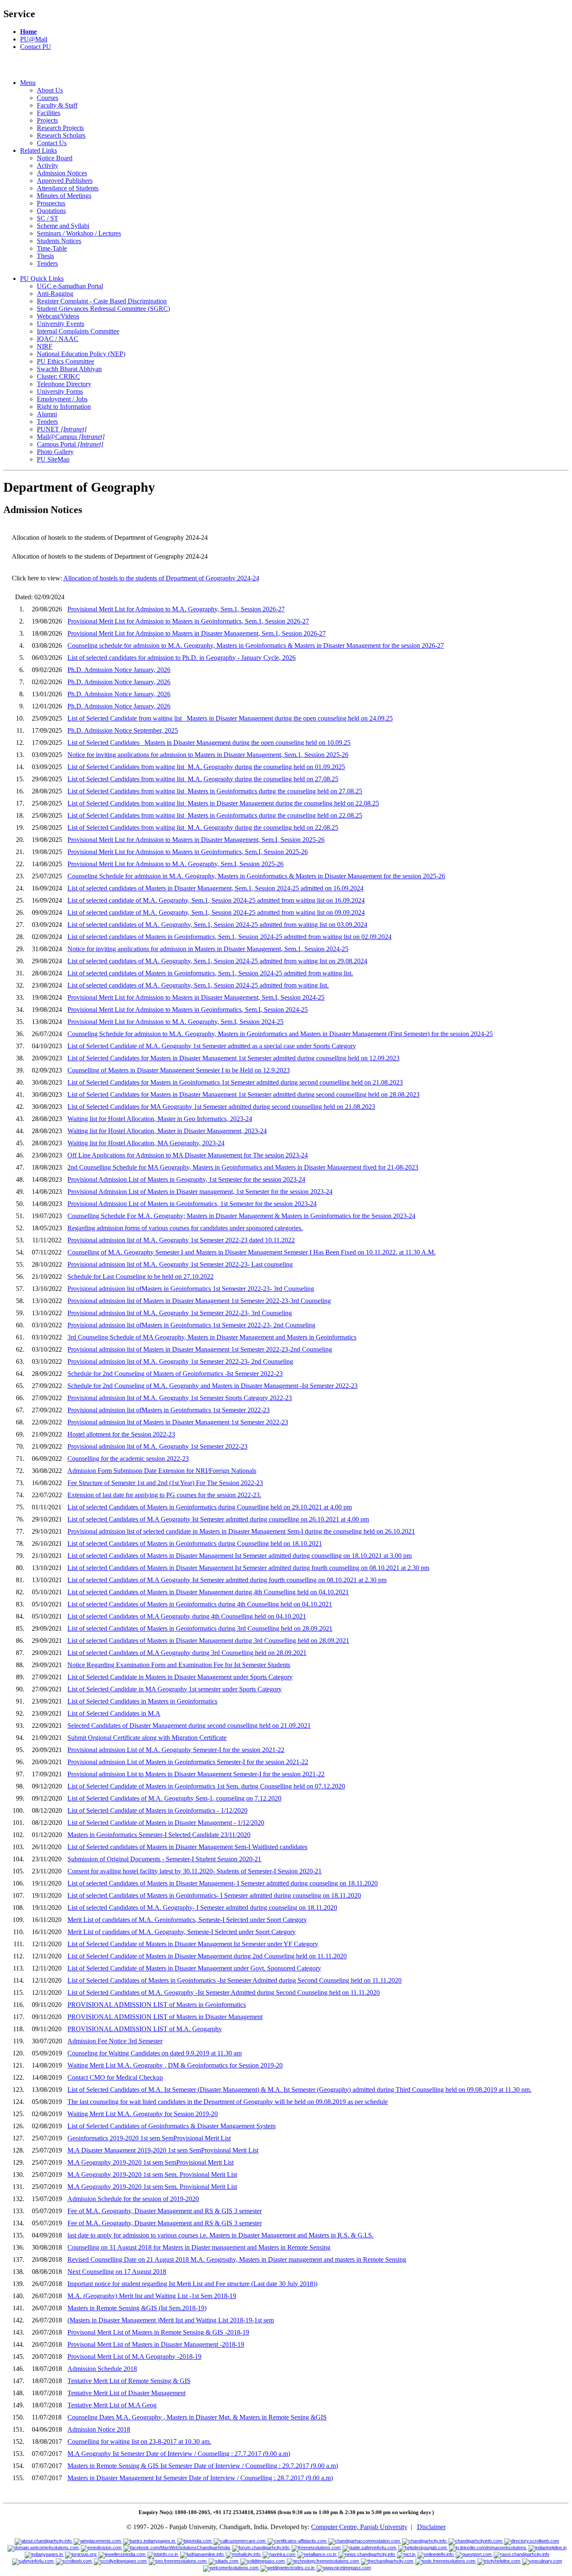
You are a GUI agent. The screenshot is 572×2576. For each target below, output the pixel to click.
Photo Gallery (55, 452)
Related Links (39, 150)
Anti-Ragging (55, 294)
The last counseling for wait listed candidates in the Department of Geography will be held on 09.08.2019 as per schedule (228, 2102)
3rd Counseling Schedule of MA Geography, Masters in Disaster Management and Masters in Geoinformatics (212, 1337)
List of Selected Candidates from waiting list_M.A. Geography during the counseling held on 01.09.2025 (206, 767)
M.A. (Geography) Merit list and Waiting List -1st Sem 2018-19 (152, 2296)
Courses (48, 98)
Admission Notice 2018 (99, 2429)
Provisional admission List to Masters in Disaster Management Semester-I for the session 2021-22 (196, 1774)
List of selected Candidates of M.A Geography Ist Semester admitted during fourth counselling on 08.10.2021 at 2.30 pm (227, 1580)
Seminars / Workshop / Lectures (79, 233)
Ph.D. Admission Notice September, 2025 (123, 730)
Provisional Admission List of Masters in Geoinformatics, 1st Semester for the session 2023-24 (192, 1204)
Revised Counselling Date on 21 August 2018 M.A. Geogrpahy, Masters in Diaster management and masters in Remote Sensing (237, 2259)
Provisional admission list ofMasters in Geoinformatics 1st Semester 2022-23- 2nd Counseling (191, 1325)
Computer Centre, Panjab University (359, 2527)
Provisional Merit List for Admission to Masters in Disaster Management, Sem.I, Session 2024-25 (196, 997)
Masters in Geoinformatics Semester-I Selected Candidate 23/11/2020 (159, 1835)
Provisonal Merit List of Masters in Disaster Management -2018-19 (156, 2344)
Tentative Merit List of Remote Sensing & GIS (129, 2381)
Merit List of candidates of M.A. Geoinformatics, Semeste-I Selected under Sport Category (187, 1920)
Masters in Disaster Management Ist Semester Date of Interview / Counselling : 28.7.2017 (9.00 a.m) (200, 2478)
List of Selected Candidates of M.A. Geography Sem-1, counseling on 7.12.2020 (174, 1798)
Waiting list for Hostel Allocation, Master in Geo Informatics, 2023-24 (160, 1119)
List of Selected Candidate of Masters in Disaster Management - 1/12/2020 (166, 1823)
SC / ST (48, 218)
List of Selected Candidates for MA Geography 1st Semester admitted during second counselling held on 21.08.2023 (221, 1107)
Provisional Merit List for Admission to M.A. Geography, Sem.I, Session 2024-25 (175, 1022)
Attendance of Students (68, 188)
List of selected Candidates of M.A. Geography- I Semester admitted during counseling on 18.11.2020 (202, 1908)
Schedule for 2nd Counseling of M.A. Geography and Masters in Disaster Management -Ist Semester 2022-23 (213, 1386)
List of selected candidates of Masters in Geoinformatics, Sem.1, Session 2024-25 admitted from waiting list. (210, 973)
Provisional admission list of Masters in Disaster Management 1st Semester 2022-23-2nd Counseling (200, 1349)
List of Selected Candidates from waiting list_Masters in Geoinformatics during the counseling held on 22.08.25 (215, 815)
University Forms (60, 391)
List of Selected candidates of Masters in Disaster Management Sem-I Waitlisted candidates (187, 1847)
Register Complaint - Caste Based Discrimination (102, 301)
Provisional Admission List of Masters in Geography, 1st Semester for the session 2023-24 (186, 1179)
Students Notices (59, 241)
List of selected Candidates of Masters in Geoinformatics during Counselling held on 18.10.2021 (195, 1543)
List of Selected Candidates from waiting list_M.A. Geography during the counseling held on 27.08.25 (203, 779)
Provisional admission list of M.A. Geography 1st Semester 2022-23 (157, 1446)
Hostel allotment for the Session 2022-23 (121, 1434)
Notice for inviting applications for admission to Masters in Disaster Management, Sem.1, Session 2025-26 (208, 755)
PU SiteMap (53, 459)
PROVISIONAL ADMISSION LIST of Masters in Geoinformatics (157, 2005)
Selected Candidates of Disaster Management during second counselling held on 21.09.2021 (189, 1725)
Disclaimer (431, 2527)
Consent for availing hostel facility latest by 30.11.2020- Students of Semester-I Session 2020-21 (195, 1871)
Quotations (51, 211)
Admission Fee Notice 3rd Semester (115, 2041)
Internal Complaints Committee (78, 331)
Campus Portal (70, 444)
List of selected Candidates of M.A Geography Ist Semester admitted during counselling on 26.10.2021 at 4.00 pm (218, 1519)
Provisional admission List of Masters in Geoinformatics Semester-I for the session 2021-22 (188, 1762)
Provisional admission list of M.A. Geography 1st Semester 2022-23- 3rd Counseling (180, 1313)
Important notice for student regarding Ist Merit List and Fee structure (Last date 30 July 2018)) (192, 2284)
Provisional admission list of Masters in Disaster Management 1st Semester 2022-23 (178, 1422)
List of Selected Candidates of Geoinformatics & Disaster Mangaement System (171, 2126)
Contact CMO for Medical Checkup (115, 2077)
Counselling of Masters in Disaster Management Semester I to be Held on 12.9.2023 (179, 1070)
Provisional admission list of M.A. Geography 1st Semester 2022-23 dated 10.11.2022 (181, 1240)
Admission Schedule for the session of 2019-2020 (133, 2199)
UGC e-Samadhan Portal (70, 286)
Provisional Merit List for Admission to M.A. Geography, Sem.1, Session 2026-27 (176, 609)
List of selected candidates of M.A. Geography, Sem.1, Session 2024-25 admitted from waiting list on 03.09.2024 (217, 925)
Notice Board (55, 158)
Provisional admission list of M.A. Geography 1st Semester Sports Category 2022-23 (180, 1398)
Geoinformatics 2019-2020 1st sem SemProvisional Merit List (149, 2138)
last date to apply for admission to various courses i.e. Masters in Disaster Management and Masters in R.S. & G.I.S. (220, 2235)
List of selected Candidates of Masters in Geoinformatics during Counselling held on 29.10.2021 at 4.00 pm (210, 1507)
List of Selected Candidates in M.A (114, 1713)
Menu (28, 83)
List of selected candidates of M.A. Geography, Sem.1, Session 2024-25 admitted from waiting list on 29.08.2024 (217, 961)
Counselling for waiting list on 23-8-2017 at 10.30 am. (139, 2441)
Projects (47, 120)
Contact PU (36, 47)
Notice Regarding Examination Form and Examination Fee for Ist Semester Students (179, 1665)
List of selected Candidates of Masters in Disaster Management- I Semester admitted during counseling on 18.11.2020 (223, 1883)
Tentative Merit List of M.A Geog (112, 2405)
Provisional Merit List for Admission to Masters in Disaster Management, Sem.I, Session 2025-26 (196, 840)
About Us (50, 90)
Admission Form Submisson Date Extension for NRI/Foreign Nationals (162, 1471)
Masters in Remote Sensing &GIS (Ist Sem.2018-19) (137, 2308)
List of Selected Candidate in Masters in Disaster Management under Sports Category (180, 1677)
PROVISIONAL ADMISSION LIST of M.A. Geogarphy (145, 2029)
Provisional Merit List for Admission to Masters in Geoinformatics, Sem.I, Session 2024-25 (188, 1010)
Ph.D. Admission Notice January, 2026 (119, 670)
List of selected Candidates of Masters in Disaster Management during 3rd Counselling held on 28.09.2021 (208, 1641)
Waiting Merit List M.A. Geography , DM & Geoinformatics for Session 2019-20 (175, 2065)
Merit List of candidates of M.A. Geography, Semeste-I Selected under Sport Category (182, 1932)
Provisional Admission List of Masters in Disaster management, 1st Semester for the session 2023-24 (200, 1192)
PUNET (62, 429)
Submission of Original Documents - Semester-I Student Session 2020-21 (164, 1859)
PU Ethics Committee (66, 361)
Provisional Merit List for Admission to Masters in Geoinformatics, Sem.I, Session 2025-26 (188, 852)
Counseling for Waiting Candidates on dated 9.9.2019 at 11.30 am (155, 2053)
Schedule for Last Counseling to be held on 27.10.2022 (140, 1276)
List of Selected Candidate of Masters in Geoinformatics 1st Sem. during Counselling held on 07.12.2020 (206, 1786)
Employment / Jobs (62, 399)
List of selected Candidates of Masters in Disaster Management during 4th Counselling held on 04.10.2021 (208, 1592)
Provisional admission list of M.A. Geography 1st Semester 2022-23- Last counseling (180, 1264)
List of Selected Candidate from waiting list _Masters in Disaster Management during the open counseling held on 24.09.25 (230, 718)
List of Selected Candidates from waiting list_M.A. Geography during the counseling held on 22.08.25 (203, 827)
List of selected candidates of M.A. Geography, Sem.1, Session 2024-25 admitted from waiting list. (198, 985)
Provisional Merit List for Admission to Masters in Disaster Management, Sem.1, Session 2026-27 (197, 633)
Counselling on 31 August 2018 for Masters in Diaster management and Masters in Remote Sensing (199, 2247)
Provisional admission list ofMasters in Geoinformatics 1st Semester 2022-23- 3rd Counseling (191, 1289)
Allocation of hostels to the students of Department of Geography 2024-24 (161, 578)
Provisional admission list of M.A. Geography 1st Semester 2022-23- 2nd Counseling (180, 1361)
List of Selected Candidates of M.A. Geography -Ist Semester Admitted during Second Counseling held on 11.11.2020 (224, 1992)
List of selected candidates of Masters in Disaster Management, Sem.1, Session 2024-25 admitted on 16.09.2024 (215, 888)
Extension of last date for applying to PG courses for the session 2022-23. (164, 1495)
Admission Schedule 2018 (102, 2369)
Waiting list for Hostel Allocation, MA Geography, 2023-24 (146, 1143)
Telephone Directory (64, 384)
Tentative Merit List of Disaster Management (126, 2393)
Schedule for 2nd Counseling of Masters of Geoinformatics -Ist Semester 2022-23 (175, 1374)
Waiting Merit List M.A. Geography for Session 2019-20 (143, 2114)
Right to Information (64, 407)
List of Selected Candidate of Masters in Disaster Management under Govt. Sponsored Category (194, 1968)
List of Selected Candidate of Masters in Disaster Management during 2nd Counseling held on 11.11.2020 (207, 1956)
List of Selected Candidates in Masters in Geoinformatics (142, 1701)
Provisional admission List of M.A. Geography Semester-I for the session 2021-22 (176, 1750)
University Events (61, 324)
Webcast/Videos (58, 316)
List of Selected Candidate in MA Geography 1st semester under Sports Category (175, 1689)
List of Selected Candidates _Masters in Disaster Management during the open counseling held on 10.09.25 (209, 743)
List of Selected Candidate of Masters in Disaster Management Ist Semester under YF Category (193, 1944)
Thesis (45, 256)
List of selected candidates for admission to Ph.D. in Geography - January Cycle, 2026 (182, 658)
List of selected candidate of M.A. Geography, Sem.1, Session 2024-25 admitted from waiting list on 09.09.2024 (216, 912)
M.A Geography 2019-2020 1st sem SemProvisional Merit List (151, 2162)
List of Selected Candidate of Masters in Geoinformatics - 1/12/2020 (157, 1810)
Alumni (47, 414)
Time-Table (52, 248)
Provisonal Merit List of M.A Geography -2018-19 (134, 2357)
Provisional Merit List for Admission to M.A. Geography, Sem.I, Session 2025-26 (175, 864)
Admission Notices (62, 173)
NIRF (45, 346)
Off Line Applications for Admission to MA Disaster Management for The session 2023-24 (188, 1155)
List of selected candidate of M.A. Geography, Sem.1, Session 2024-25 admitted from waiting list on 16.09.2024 (216, 900)
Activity (48, 165)
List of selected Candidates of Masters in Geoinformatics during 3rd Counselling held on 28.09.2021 (200, 1628)
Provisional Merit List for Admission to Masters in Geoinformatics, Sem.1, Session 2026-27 (188, 621)
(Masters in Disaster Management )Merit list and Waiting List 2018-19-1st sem (171, 2320)
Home (28, 32)
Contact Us (52, 143)
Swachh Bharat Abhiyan (69, 369)
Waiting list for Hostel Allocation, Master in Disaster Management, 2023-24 (167, 1131)
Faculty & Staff (57, 105)
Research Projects (60, 128)
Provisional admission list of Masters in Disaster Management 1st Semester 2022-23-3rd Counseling (199, 1301)
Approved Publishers (65, 181)
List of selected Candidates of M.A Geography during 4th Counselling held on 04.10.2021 (187, 1616)
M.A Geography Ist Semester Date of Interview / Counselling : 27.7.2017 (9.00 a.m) (179, 2454)
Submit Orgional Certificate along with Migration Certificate (147, 1738)
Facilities (49, 113)
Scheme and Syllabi (63, 226)
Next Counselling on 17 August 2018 (117, 2272)
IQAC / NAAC (58, 339)
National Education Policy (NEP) (81, 354)
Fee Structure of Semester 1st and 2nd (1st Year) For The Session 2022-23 (165, 1483)
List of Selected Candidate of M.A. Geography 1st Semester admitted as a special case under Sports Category (212, 1046)
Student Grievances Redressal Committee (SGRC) (103, 309)
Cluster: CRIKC (58, 376)
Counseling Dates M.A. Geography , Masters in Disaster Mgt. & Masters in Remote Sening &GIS (197, 2417)
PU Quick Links (42, 278)
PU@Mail (34, 39)
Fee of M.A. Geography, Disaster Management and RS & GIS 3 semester (165, 2211)
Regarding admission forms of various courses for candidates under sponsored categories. (185, 1228)
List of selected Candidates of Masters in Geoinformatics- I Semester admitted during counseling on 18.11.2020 (214, 1895)
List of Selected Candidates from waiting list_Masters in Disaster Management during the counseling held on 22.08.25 (223, 803)
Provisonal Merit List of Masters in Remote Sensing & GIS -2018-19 (158, 2332)
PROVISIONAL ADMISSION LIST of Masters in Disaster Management (165, 2017)
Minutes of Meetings (64, 196)
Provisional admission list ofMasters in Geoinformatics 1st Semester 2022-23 (169, 1410)
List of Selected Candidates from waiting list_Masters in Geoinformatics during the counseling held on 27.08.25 (215, 791)
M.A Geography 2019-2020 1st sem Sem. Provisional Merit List (152, 2174)
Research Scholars (61, 135)
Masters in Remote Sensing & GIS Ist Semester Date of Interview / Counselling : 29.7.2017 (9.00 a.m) (203, 2466)
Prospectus (51, 203)
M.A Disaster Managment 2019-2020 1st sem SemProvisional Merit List (163, 2150)
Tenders (47, 263)
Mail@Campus (71, 437)
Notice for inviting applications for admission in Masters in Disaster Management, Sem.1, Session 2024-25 (208, 949)
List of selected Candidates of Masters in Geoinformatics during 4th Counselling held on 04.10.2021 (200, 1604)
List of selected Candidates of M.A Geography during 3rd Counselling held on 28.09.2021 (187, 1653)
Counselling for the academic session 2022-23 (128, 1459)
